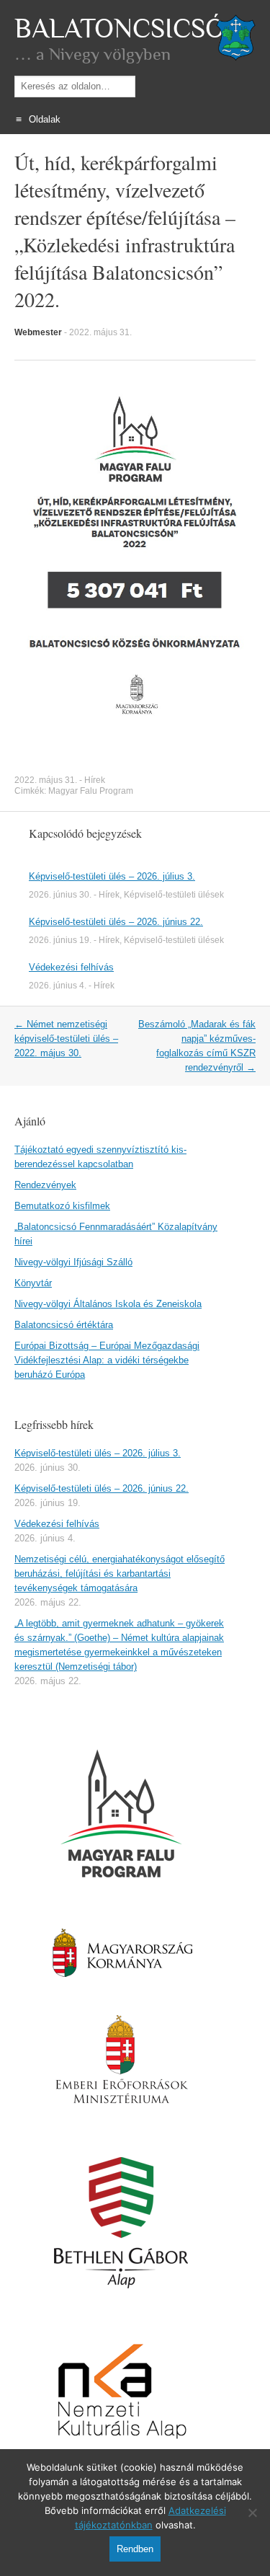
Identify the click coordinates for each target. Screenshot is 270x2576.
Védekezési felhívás (71, 967)
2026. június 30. (60, 895)
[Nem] (252, 2513)
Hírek (95, 780)
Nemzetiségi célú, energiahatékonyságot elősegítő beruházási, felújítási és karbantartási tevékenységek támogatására (120, 1574)
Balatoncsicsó (120, 29)
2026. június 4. (58, 986)
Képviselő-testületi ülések (174, 895)
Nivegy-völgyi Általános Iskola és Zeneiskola (108, 1304)
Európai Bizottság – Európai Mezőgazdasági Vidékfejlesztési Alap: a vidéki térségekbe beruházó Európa (107, 1360)
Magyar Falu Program (91, 791)
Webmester (38, 332)
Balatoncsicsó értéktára (64, 1325)
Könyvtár (33, 1283)
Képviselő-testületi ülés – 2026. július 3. (112, 876)
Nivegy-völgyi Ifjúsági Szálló (73, 1262)
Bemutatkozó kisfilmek (62, 1206)
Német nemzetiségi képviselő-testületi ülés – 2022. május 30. (66, 1039)
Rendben (135, 2549)
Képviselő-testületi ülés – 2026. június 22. (116, 922)
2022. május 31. (100, 332)
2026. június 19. (60, 940)
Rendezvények (45, 1185)
